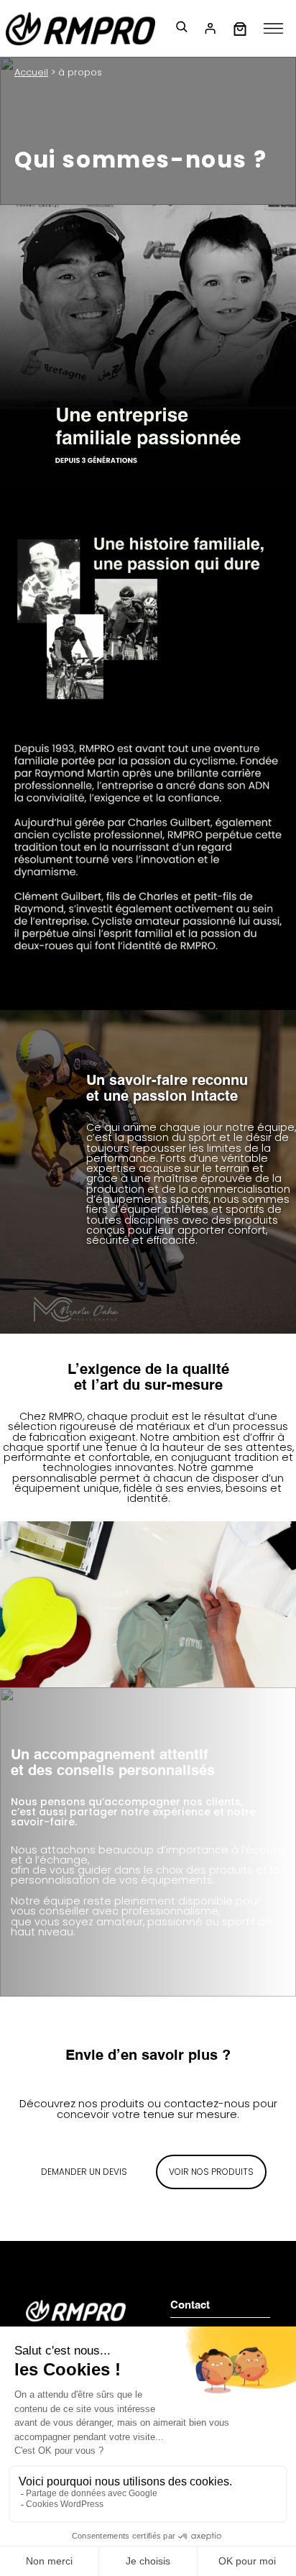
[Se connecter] (210, 29)
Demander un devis (84, 2172)
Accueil (31, 72)
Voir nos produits (211, 2172)
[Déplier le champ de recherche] (181, 29)
